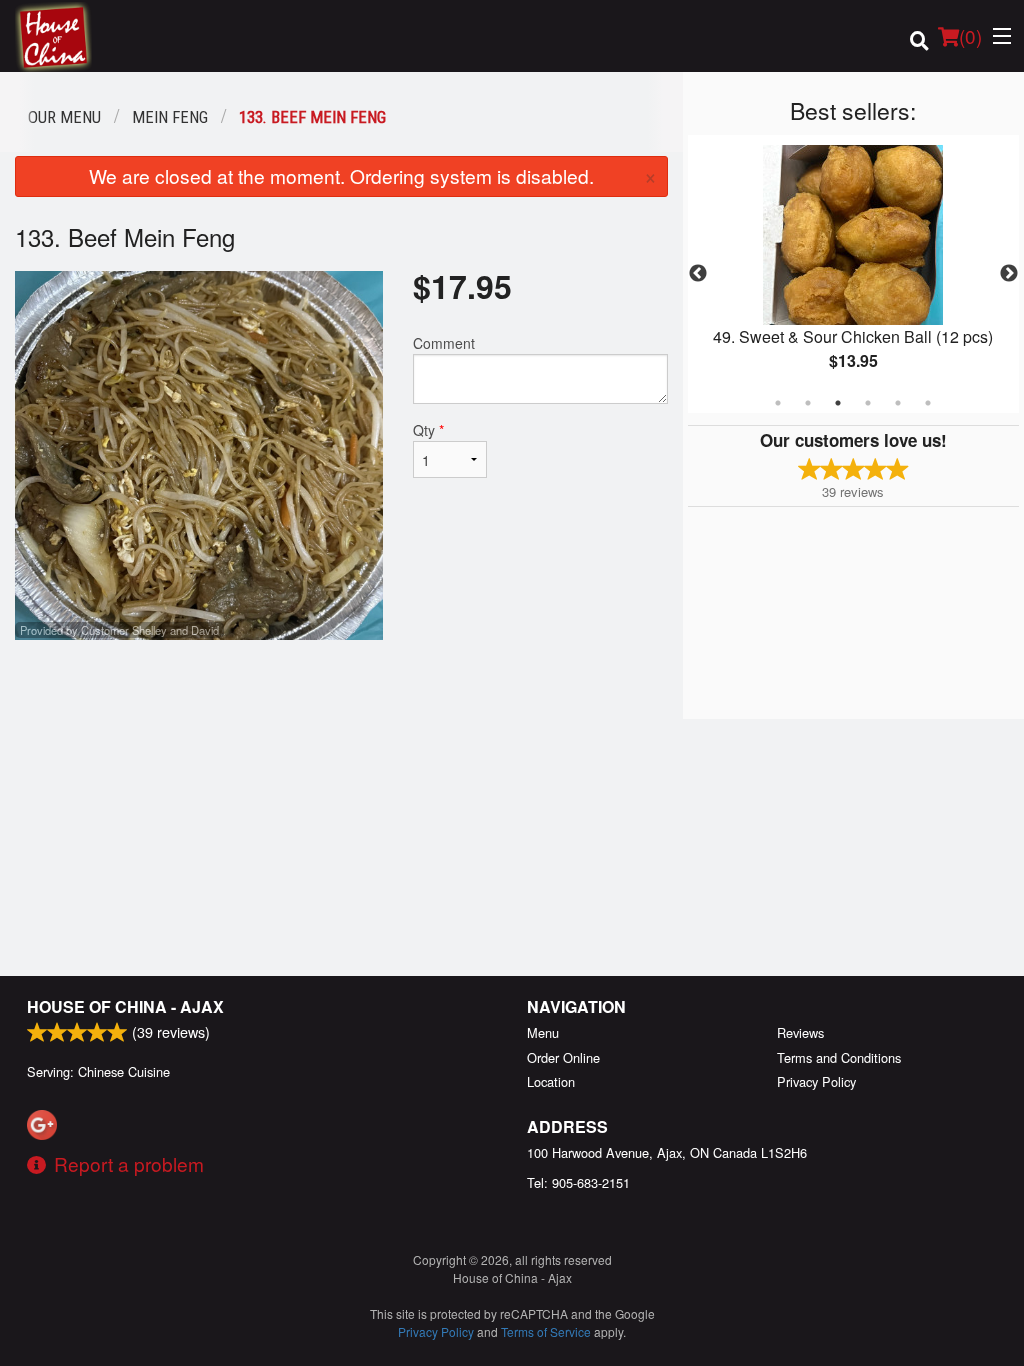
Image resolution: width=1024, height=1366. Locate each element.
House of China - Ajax (125, 1006)
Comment (444, 343)
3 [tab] (838, 403)
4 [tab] (868, 403)
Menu (543, 1032)
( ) (970, 35)
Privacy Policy (816, 1081)
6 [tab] (928, 403)
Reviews (800, 1032)
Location (551, 1081)
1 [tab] (778, 403)
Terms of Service (546, 1331)
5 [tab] (898, 403)
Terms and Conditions (839, 1057)
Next (1009, 274)
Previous (698, 274)
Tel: (578, 1182)
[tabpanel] (853, 274)
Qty (428, 430)
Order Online (563, 1057)
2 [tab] (808, 403)
